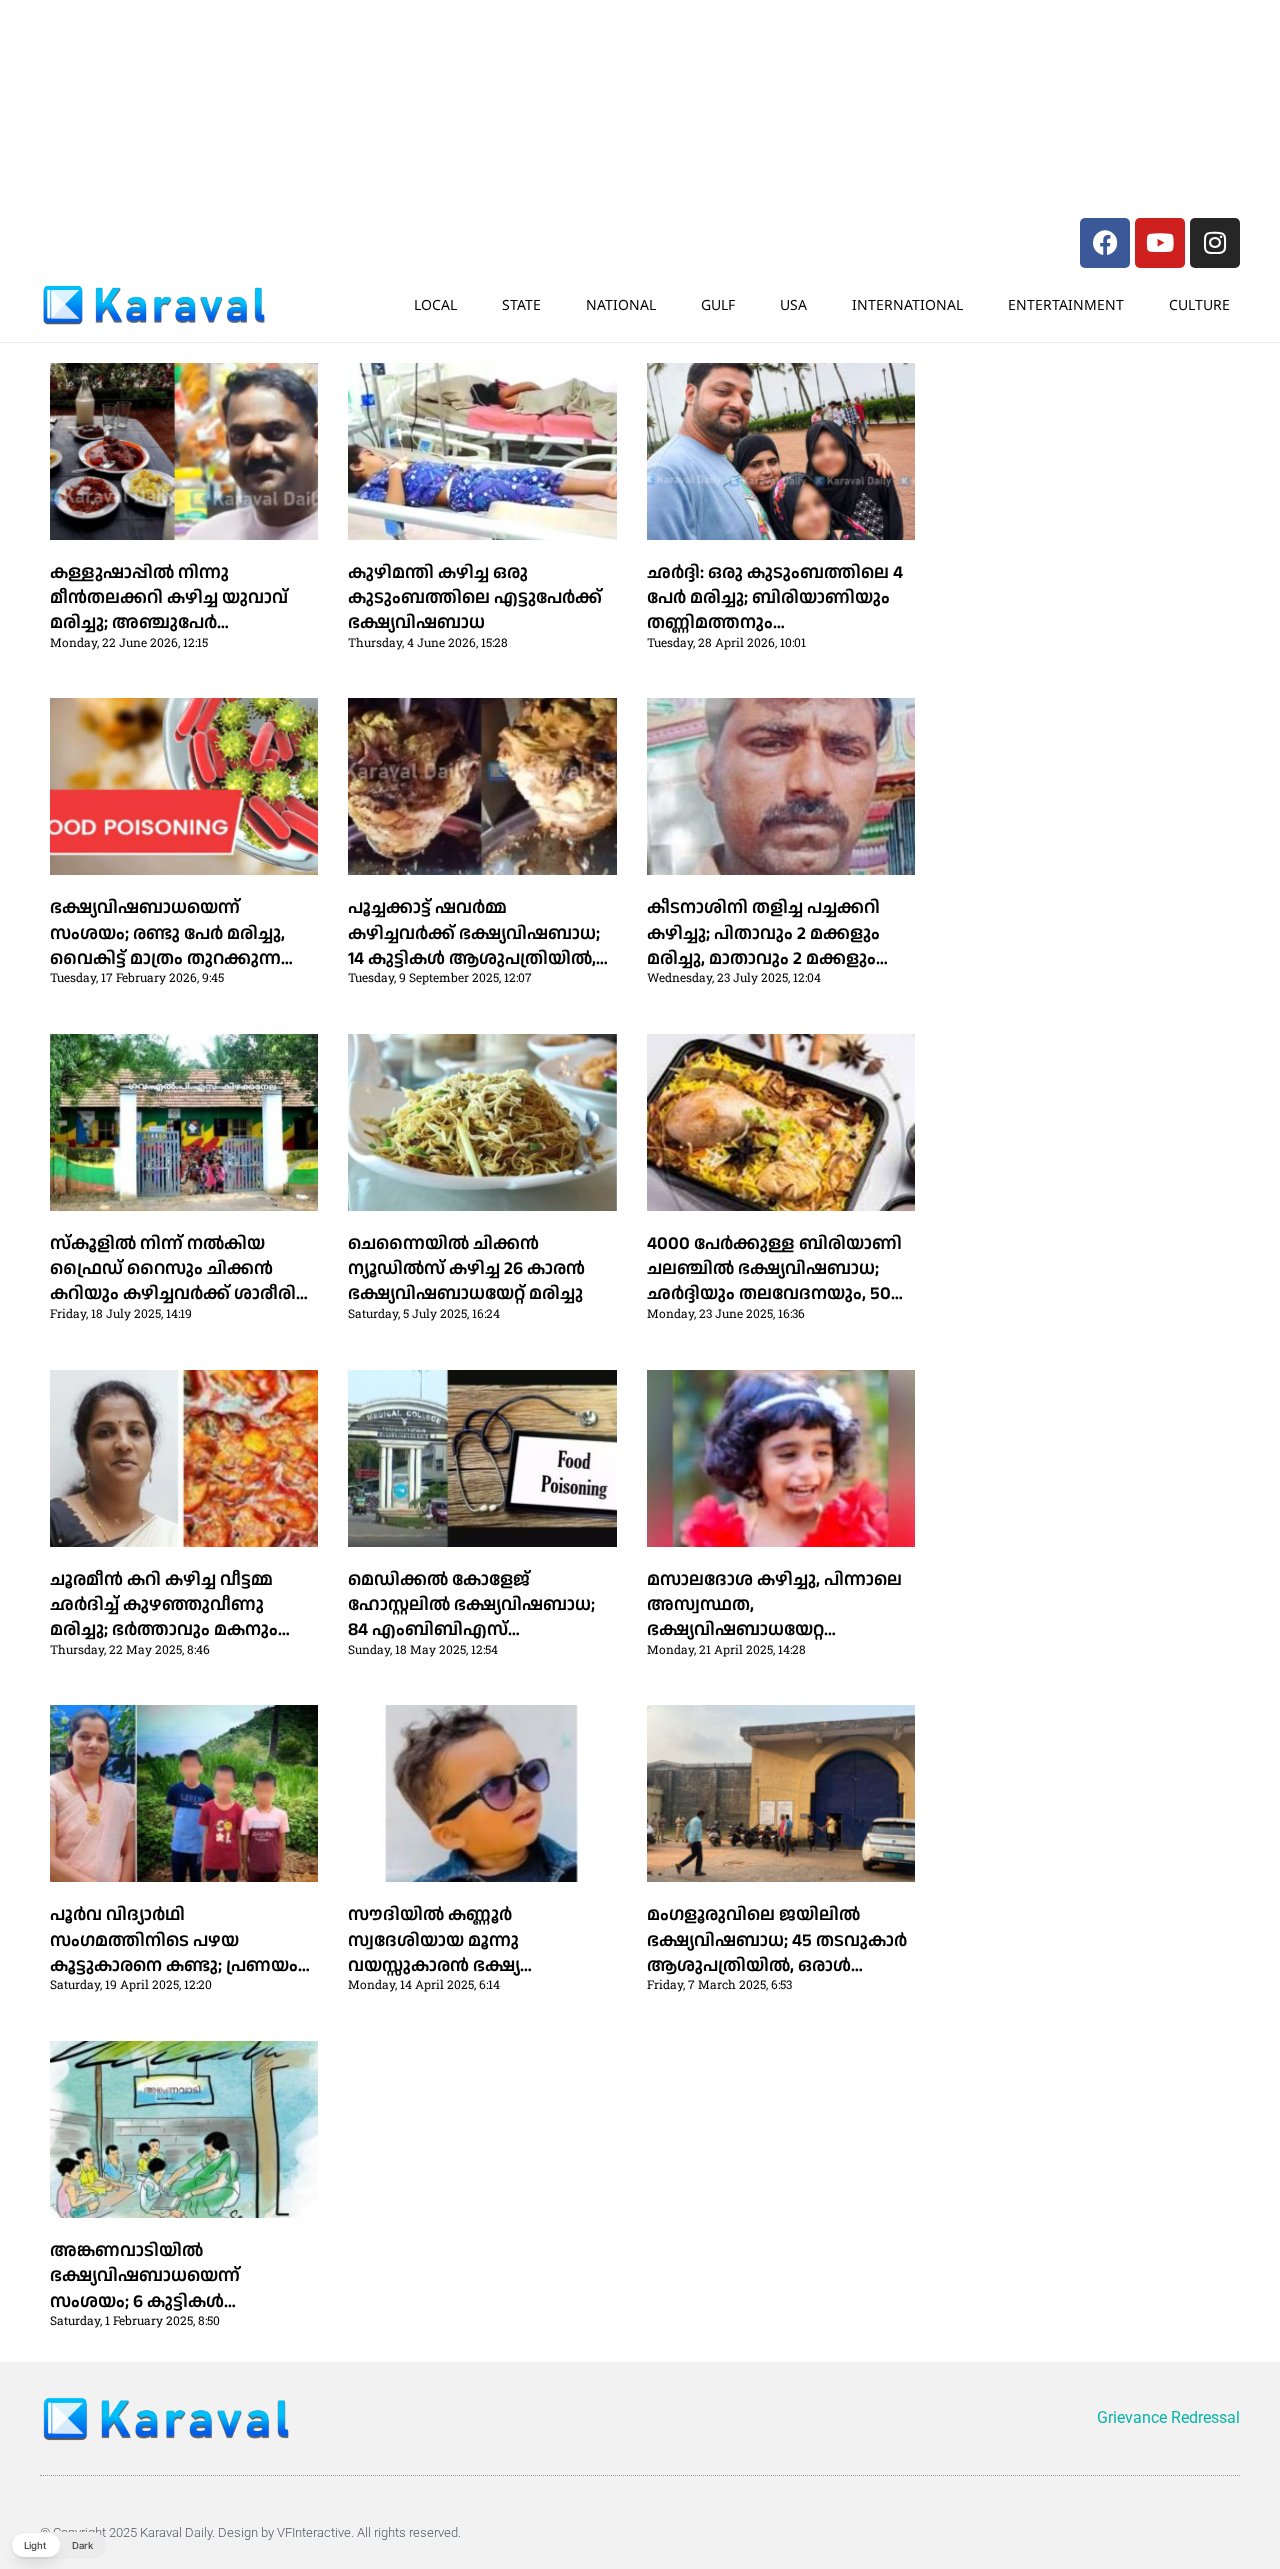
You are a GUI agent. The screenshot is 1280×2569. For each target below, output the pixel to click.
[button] (58, 2545)
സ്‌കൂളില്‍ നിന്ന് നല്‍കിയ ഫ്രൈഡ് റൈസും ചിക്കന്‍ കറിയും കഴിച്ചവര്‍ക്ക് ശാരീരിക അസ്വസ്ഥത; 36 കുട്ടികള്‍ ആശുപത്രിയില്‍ (182, 1294)
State (521, 304)
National (621, 304)
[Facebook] (1105, 243)
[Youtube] (1160, 243)
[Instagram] (1215, 243)
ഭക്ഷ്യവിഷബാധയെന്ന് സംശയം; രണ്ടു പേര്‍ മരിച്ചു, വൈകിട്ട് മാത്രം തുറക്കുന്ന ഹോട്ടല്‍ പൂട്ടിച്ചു (167, 945)
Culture (1199, 304)
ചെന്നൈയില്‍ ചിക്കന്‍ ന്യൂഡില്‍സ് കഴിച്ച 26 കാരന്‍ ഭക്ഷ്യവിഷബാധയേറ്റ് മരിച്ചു (466, 1268)
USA (793, 304)
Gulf (718, 304)
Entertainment (1066, 304)
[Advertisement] (340, 55)
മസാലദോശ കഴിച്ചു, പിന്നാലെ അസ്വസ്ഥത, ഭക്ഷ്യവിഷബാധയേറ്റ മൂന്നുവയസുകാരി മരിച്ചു (774, 1617)
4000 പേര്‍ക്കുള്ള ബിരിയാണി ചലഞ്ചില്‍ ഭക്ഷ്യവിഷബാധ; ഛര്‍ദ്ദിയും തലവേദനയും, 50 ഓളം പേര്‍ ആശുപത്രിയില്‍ (774, 1281)
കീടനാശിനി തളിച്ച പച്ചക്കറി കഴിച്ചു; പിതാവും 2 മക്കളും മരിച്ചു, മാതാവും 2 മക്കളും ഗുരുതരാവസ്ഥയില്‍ (763, 945)
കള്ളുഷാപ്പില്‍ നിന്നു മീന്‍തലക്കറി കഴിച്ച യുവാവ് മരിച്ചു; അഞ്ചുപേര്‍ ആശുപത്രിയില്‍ (169, 610)
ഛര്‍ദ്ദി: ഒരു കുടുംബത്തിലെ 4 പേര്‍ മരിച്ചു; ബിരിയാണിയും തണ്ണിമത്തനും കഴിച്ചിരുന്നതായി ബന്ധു (775, 610)
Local (435, 304)
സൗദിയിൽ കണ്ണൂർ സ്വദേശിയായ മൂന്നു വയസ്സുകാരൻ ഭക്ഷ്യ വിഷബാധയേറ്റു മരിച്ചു (446, 1952)
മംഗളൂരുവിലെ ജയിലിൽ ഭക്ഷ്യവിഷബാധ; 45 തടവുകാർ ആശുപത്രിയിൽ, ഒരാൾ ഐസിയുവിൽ (777, 1952)
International (907, 304)
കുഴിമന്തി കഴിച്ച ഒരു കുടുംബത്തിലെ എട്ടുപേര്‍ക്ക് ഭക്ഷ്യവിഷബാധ (475, 597)
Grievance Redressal (1168, 2417)
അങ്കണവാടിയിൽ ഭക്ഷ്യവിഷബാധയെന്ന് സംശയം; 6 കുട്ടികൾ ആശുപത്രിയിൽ (145, 2288)
